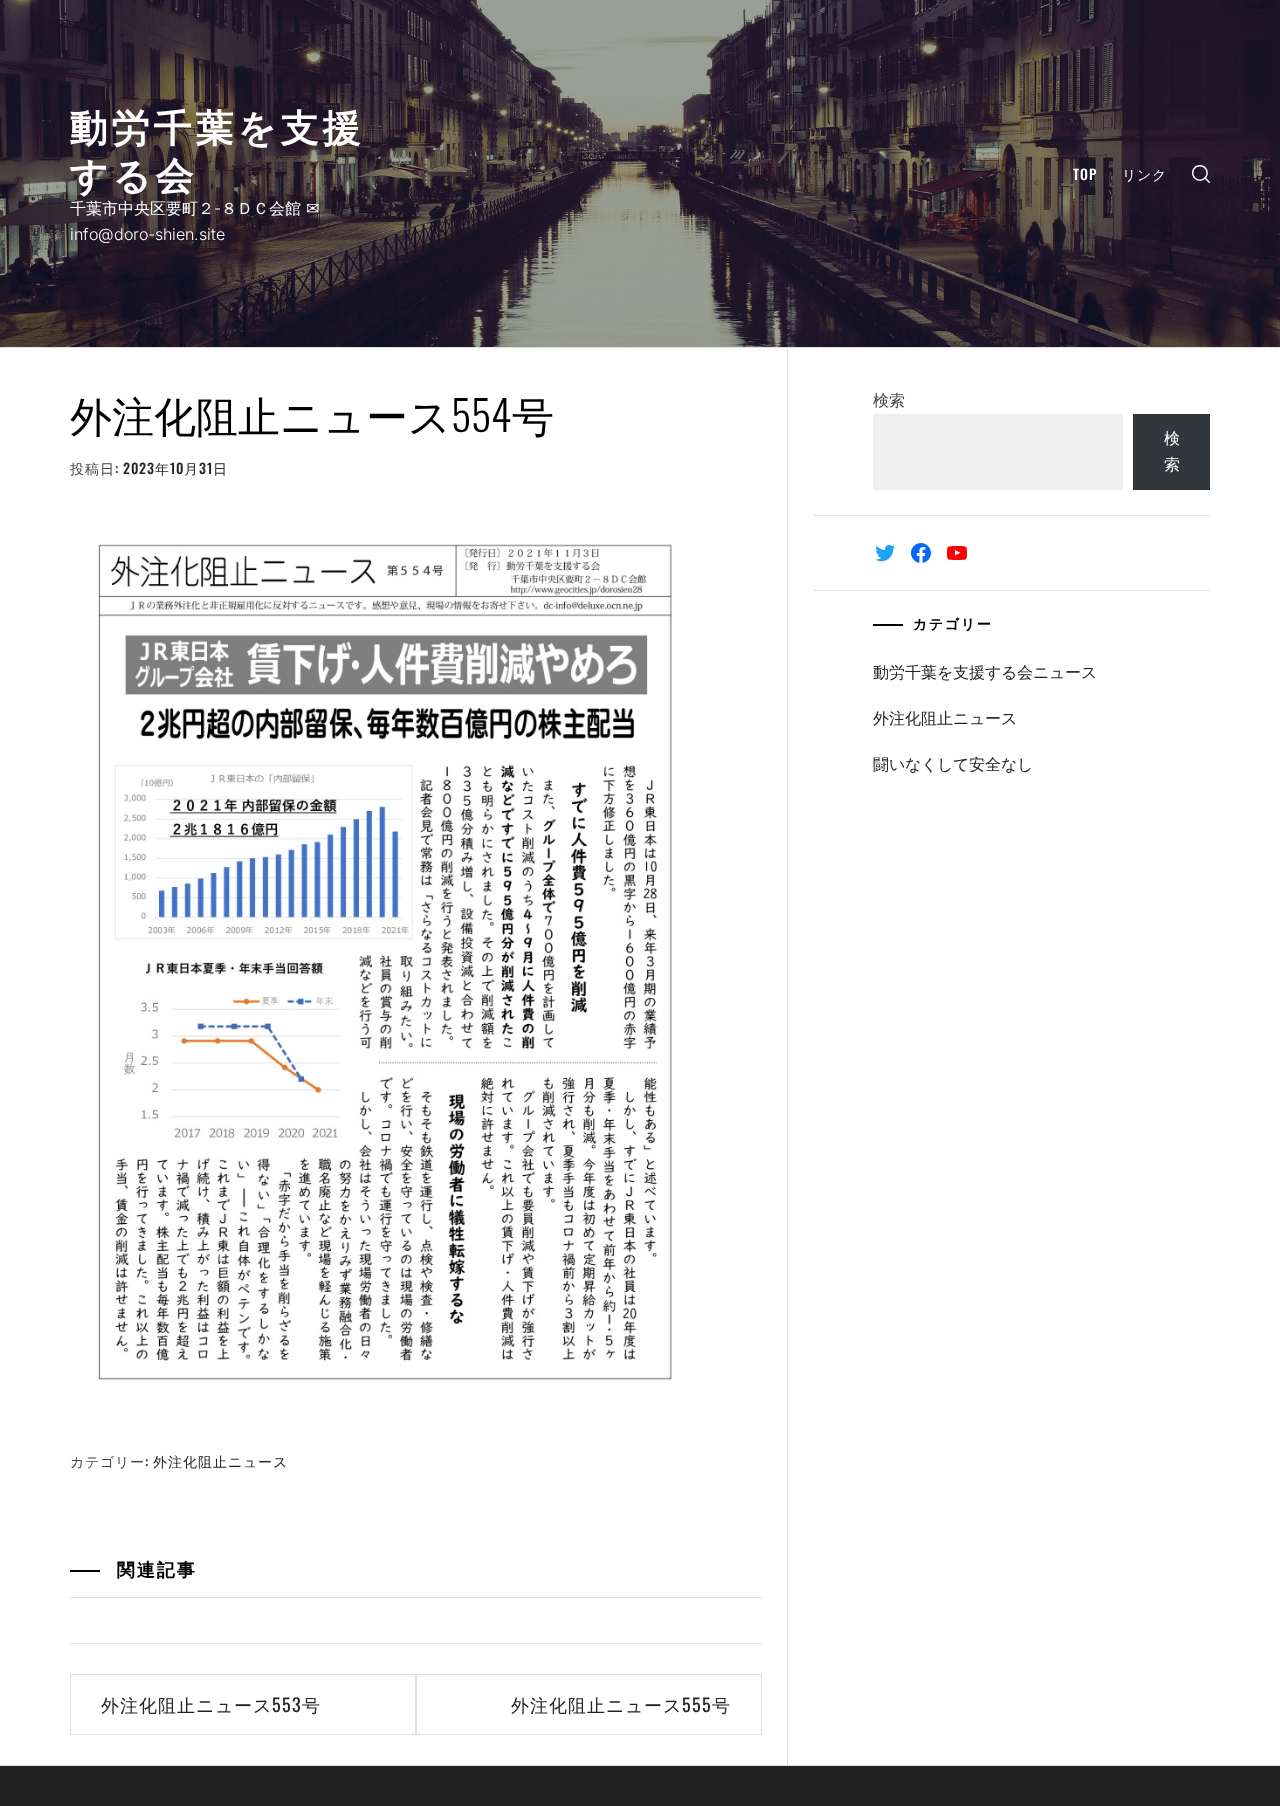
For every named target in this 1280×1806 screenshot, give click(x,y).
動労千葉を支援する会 (217, 147)
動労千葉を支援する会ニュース (985, 672)
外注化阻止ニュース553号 (211, 1704)
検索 (889, 400)
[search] (1201, 173)
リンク (1144, 173)
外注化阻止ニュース (220, 1460)
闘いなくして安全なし (953, 764)
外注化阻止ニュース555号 (621, 1704)
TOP (1085, 173)
